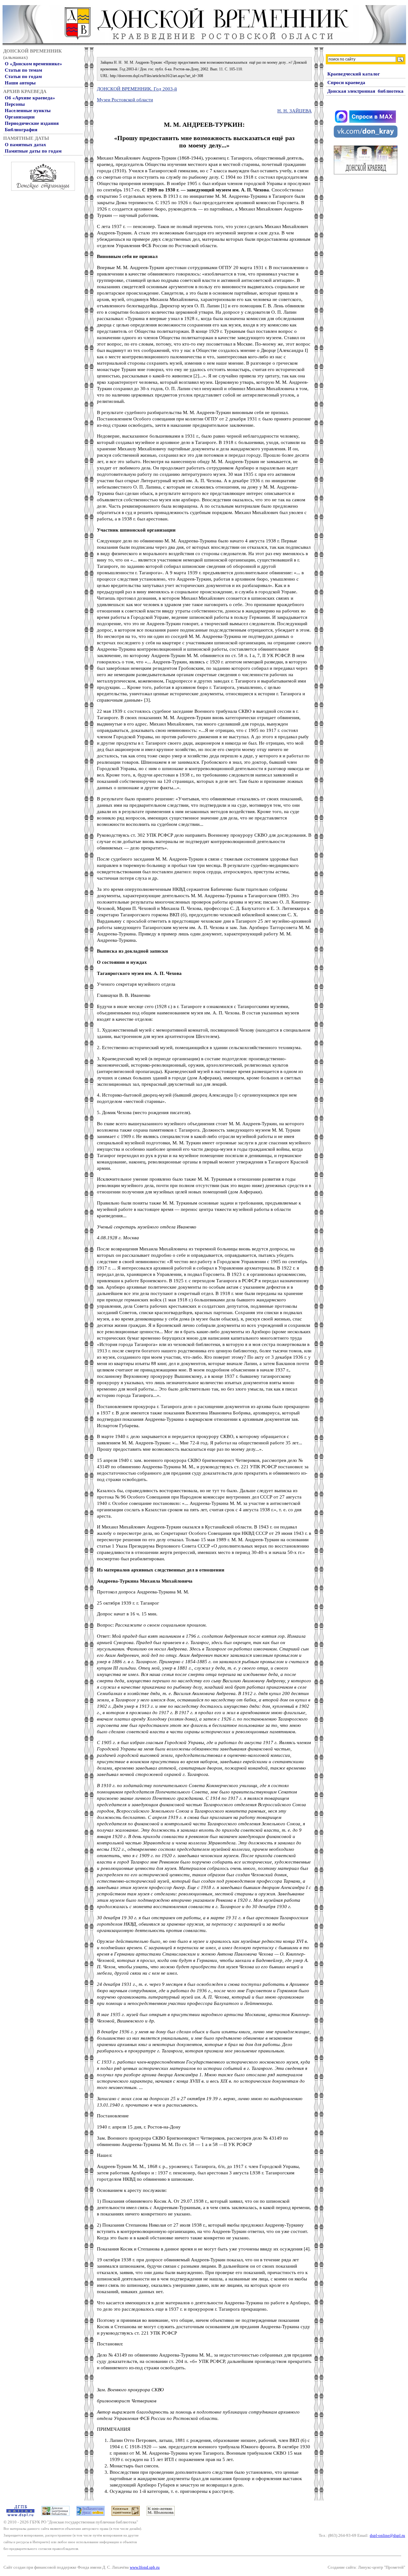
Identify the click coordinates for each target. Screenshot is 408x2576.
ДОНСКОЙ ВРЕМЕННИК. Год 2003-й (137, 89)
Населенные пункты (28, 111)
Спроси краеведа (346, 82)
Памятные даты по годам (33, 151)
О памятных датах (25, 145)
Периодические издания (32, 123)
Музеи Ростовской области (125, 100)
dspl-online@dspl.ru (387, 2535)
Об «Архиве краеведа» (30, 98)
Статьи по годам (23, 76)
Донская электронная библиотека (365, 91)
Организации (20, 117)
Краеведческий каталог (354, 74)
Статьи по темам (23, 70)
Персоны (15, 104)
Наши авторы (20, 83)
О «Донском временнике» (33, 64)
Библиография (21, 130)
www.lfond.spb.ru (145, 2567)
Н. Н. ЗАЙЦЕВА (295, 111)
